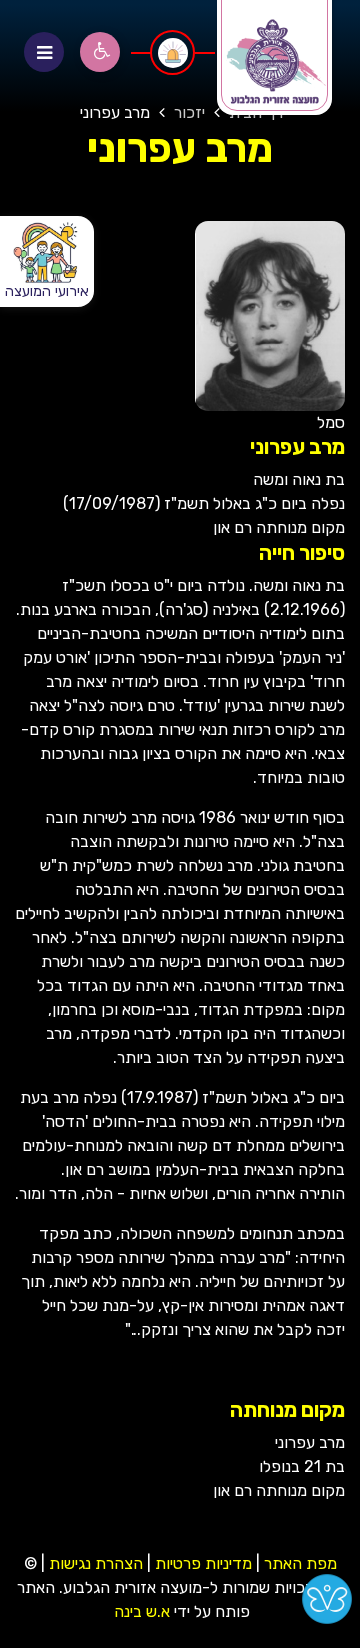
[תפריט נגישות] (100, 52)
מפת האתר (300, 1563)
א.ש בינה (140, 1611)
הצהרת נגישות (96, 1563)
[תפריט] (44, 52)
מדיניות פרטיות (201, 1563)
